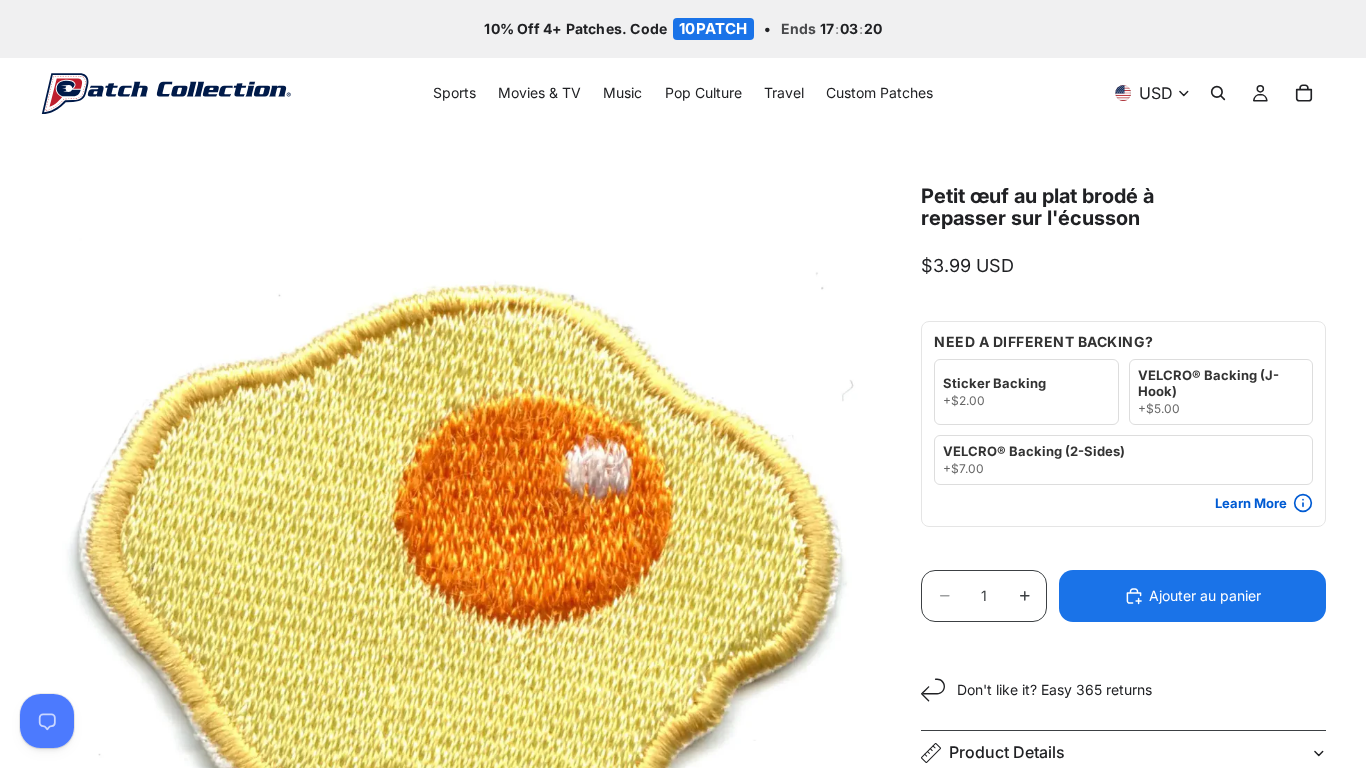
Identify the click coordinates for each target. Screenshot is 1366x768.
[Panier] (1304, 94)
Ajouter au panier (1205, 595)
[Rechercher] (1218, 94)
